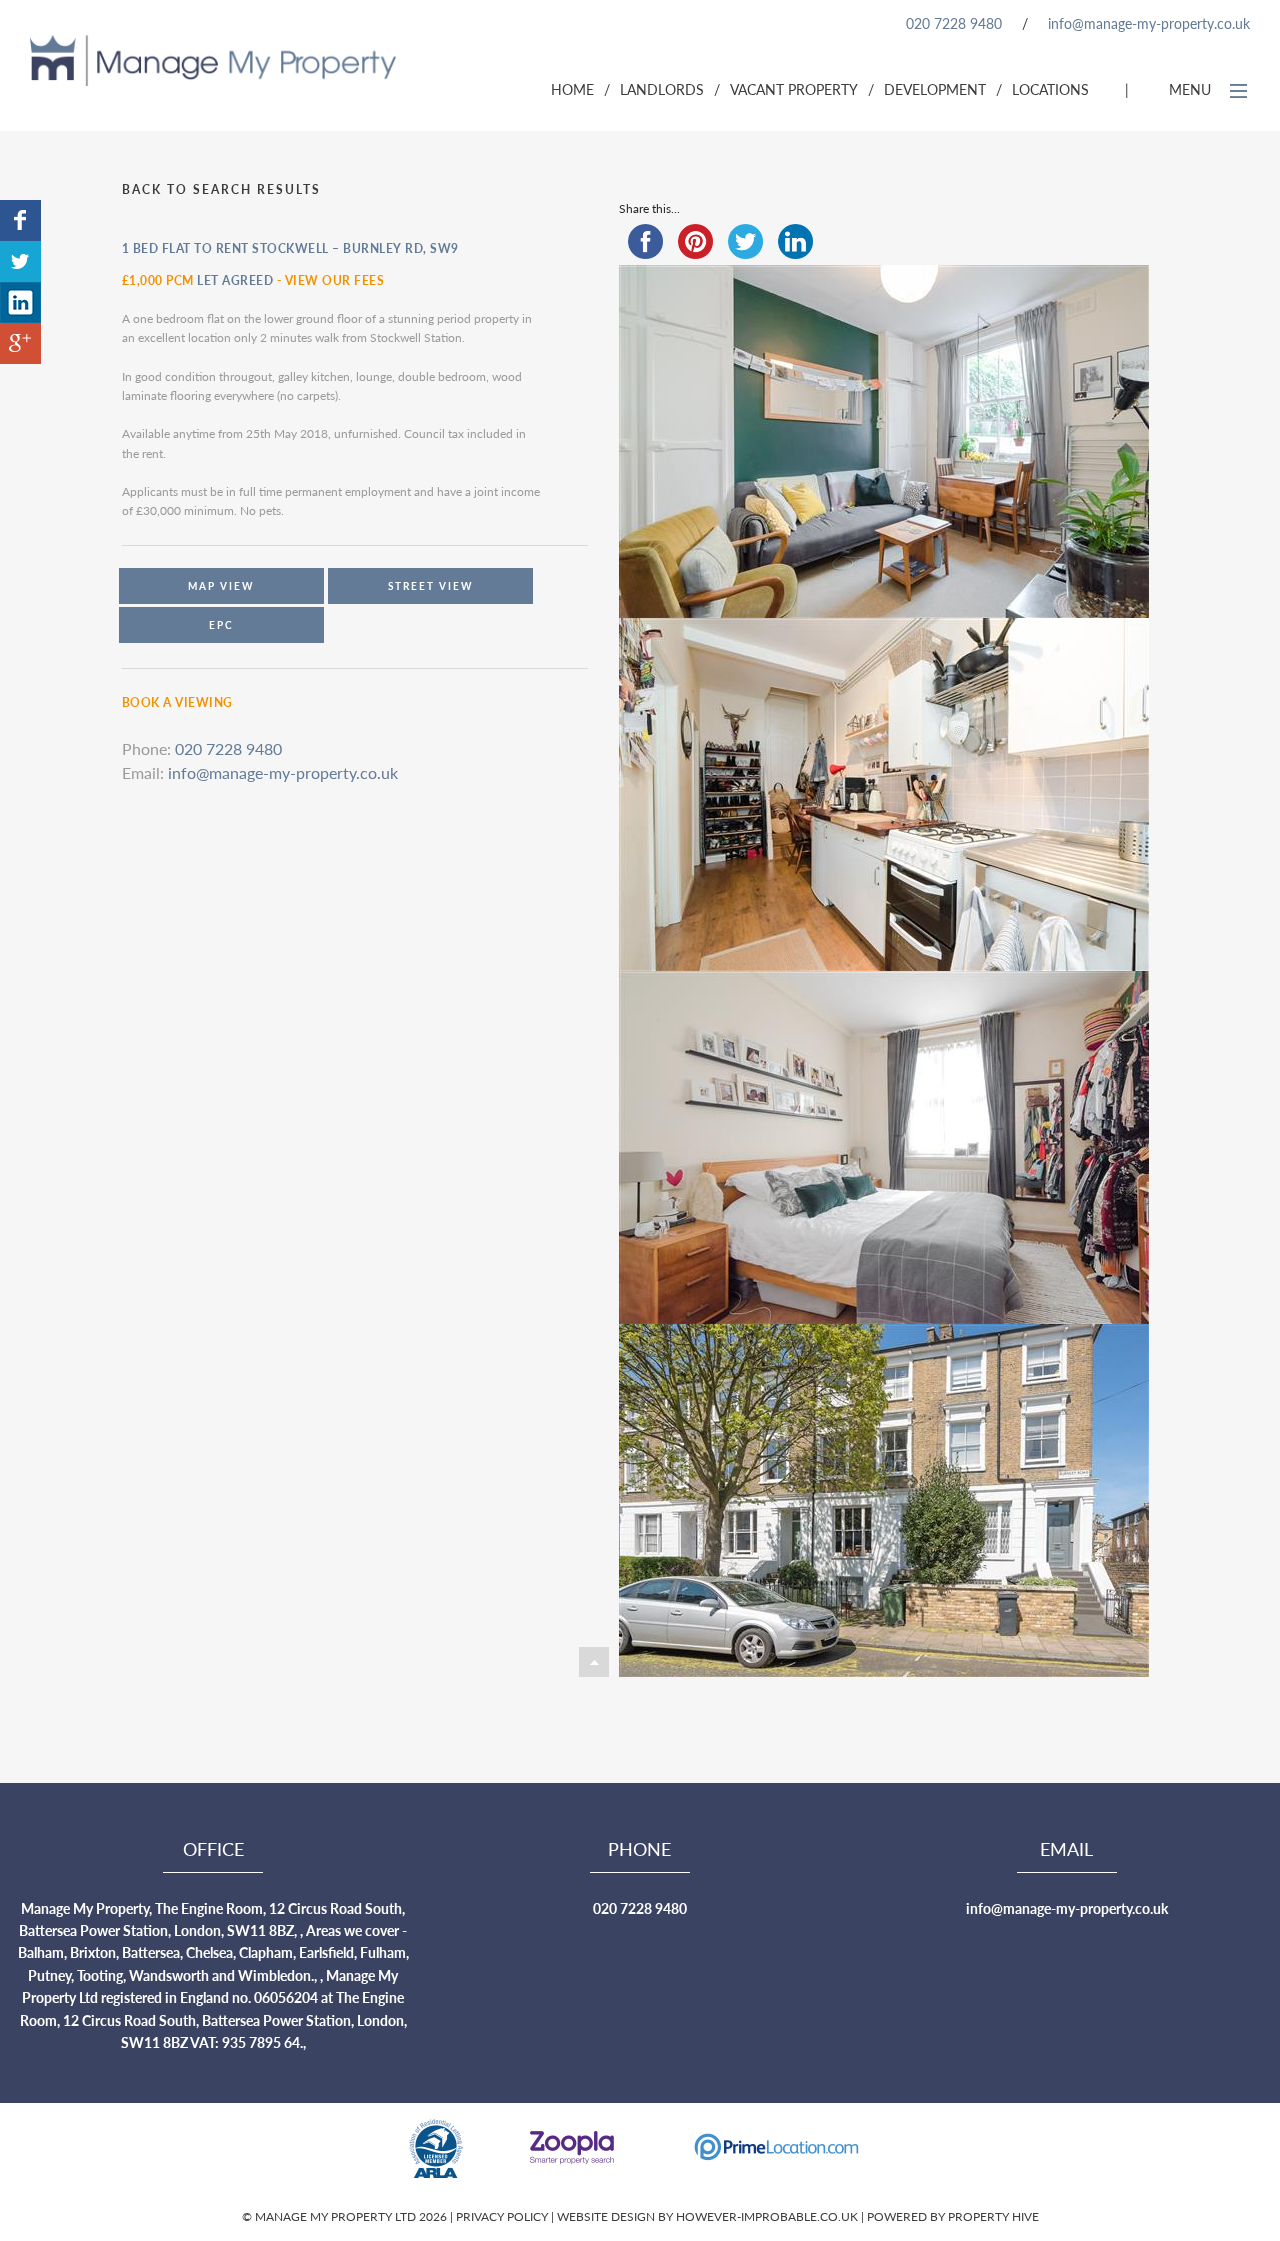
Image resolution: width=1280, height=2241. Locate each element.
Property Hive (993, 2216)
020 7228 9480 (954, 23)
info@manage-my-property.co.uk (1149, 23)
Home (572, 89)
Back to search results (221, 189)
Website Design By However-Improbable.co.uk (707, 2216)
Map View (221, 586)
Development (935, 89)
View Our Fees (335, 280)
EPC (221, 625)
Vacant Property (794, 89)
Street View (431, 586)
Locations (1050, 89)
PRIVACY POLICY (503, 2216)
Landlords (662, 89)
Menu (1192, 89)
